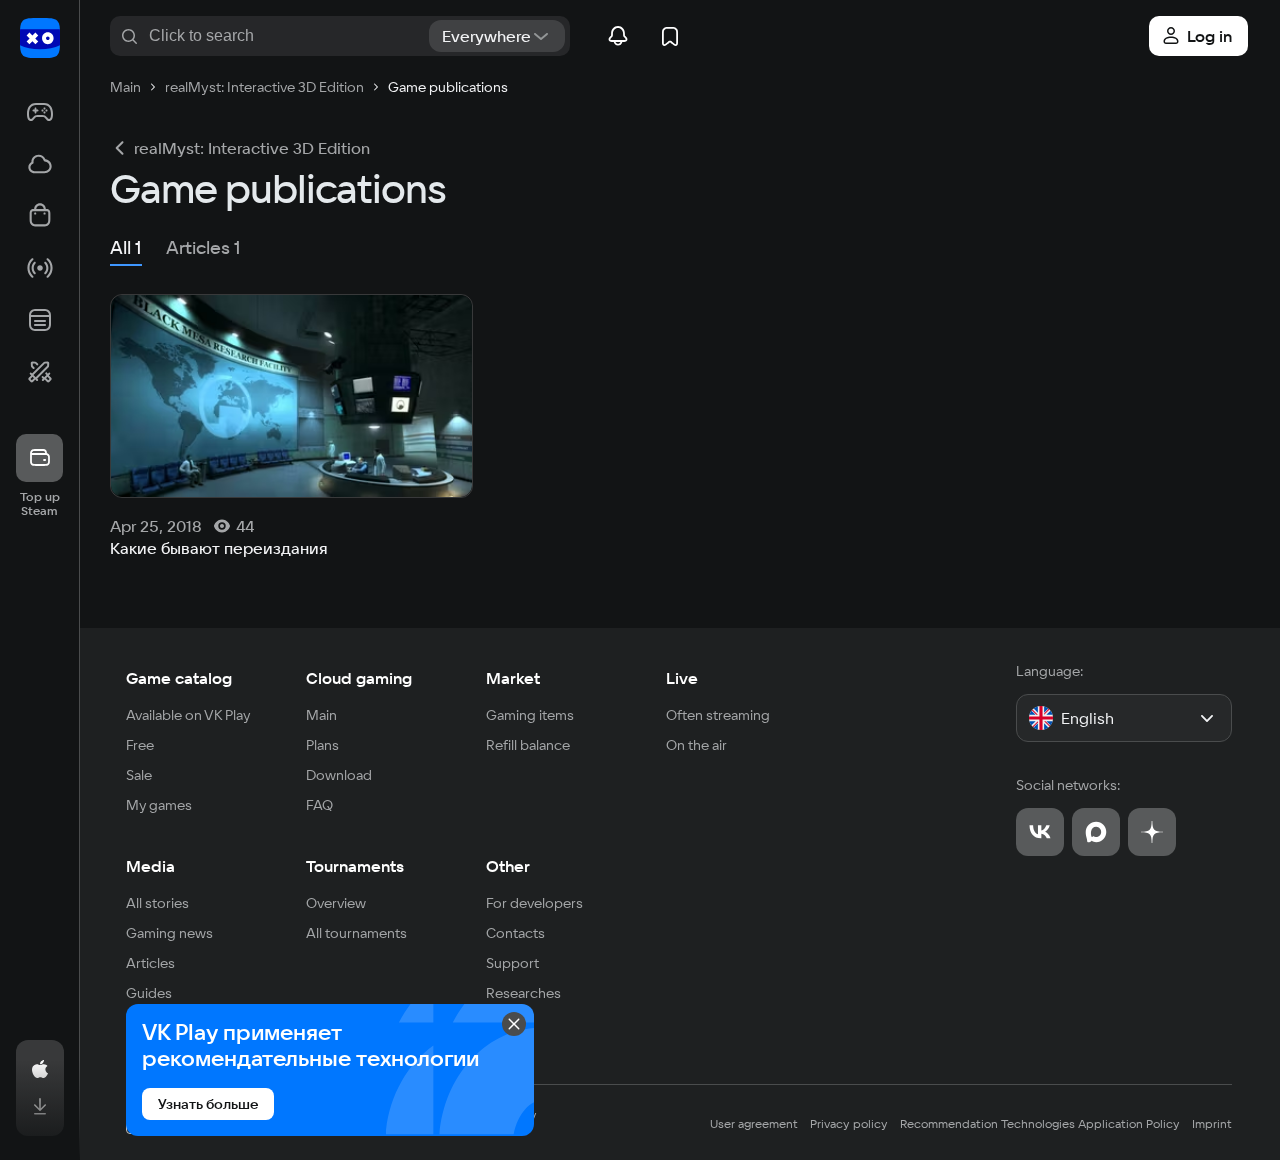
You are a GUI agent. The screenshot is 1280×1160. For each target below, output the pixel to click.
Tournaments (355, 866)
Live (682, 678)
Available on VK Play (188, 715)
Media (150, 866)
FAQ (319, 805)
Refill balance (528, 745)
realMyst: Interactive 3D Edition (252, 148)
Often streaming (718, 715)
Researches (523, 993)
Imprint (1212, 1123)
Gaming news (169, 933)
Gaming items (530, 715)
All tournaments (356, 933)
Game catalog (179, 678)
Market (513, 678)
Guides (149, 993)
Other (508, 866)
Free (140, 745)
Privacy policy (849, 1123)
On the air (696, 745)
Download (339, 775)
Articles (150, 963)
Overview (336, 903)
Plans (322, 745)
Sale (139, 775)
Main (321, 715)
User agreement (754, 1123)
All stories (157, 903)
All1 (126, 247)
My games (159, 805)
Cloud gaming (359, 678)
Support (512, 963)
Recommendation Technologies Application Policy (1040, 1123)
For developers (534, 903)
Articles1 (203, 247)
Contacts (515, 933)
